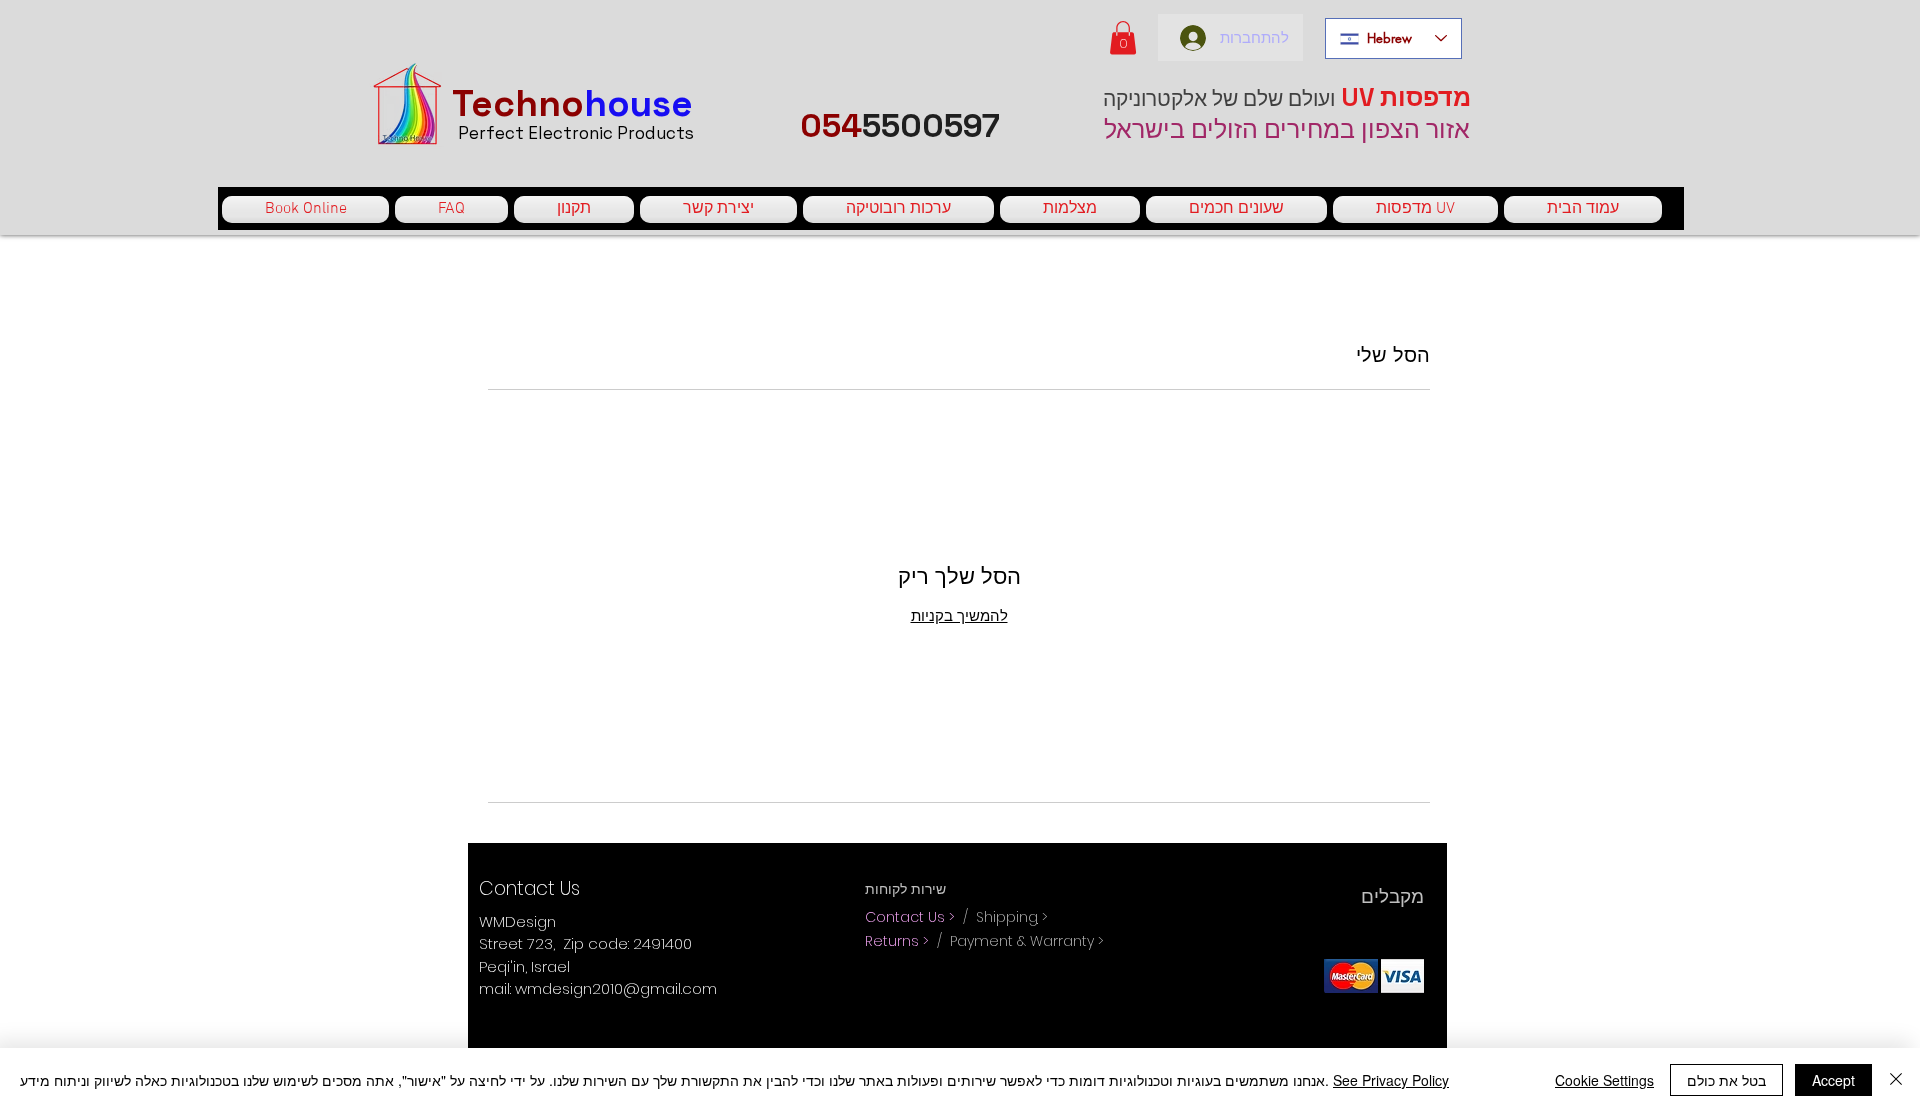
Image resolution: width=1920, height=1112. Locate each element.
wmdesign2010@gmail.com (616, 988)
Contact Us (907, 917)
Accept (1833, 1080)
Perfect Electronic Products (576, 133)
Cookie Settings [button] (1604, 1080)
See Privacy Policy (1391, 1080)
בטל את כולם (1726, 1080)
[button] (1123, 37)
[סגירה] (1896, 1080)
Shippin (1002, 917)
